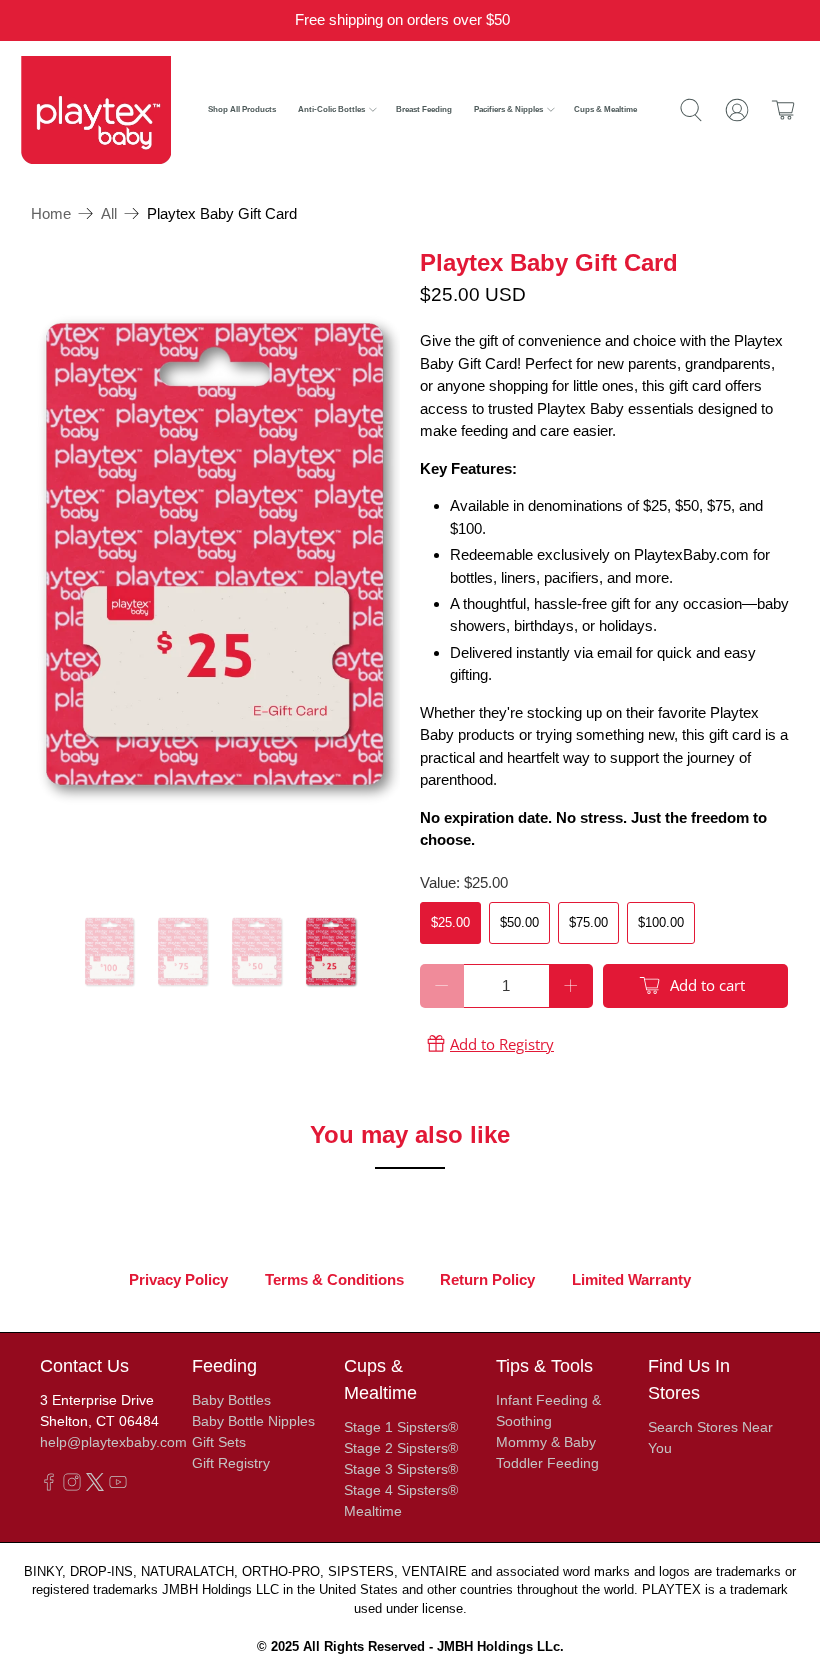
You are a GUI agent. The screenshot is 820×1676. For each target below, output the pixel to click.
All (109, 213)
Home (51, 213)
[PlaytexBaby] (96, 109)
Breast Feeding (424, 109)
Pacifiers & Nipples (508, 109)
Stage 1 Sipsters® (401, 1427)
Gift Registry (231, 1463)
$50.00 (519, 922)
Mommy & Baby (546, 1442)
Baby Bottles (231, 1400)
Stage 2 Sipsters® (401, 1448)
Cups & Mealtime (605, 109)
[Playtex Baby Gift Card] (216, 568)
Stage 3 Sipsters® (401, 1469)
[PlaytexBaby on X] (95, 1486)
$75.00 (588, 922)
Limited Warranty (631, 1279)
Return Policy (487, 1279)
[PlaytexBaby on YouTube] (118, 1486)
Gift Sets (219, 1442)
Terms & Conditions (334, 1279)
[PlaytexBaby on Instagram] (72, 1486)
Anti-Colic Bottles (331, 109)
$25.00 (450, 922)
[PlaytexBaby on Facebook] (49, 1486)
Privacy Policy (178, 1279)
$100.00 (661, 922)
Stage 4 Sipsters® (401, 1490)
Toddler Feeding (547, 1463)
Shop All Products (242, 109)
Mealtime (373, 1511)
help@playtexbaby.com (113, 1442)
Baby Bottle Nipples (253, 1421)
